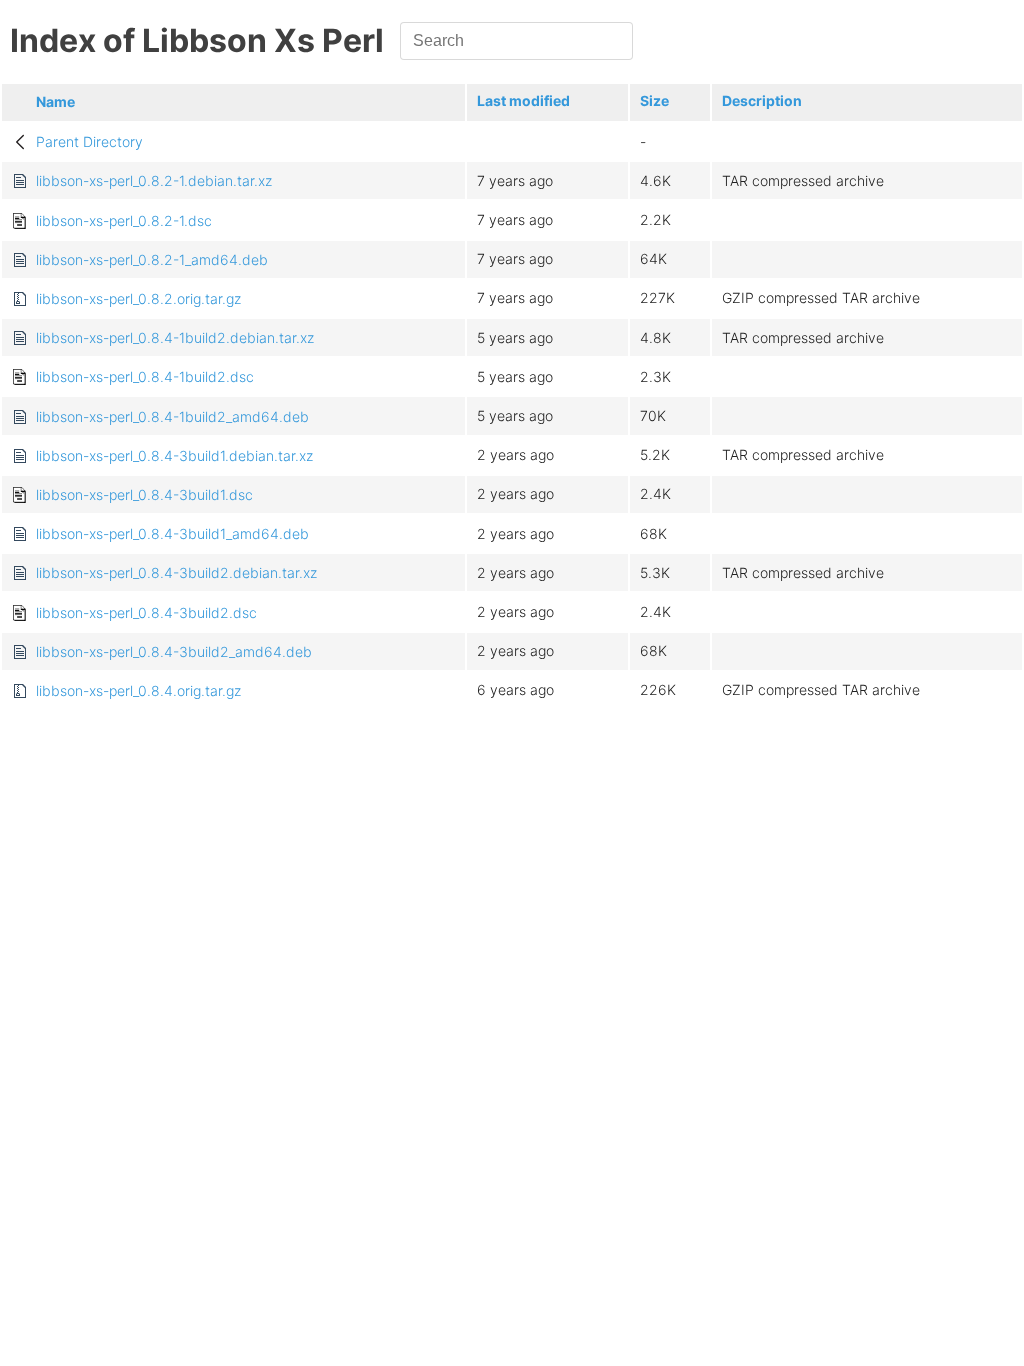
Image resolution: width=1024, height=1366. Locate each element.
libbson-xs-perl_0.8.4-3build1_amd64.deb (172, 533)
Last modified (523, 100)
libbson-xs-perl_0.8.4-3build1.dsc (144, 494)
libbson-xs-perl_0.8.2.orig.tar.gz (138, 298)
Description (762, 100)
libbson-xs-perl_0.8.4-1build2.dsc (145, 376)
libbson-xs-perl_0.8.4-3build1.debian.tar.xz (174, 455)
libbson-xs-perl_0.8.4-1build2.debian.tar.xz (175, 337)
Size (654, 100)
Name (55, 101)
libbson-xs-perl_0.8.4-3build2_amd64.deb (174, 651)
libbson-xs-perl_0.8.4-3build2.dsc (146, 612)
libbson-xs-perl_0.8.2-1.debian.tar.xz (154, 180)
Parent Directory (89, 141)
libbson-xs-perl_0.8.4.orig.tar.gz (138, 690)
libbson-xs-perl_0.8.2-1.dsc (124, 220)
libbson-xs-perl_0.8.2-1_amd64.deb (152, 259)
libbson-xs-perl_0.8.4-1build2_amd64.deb (172, 416)
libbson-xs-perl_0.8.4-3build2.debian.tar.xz (176, 572)
